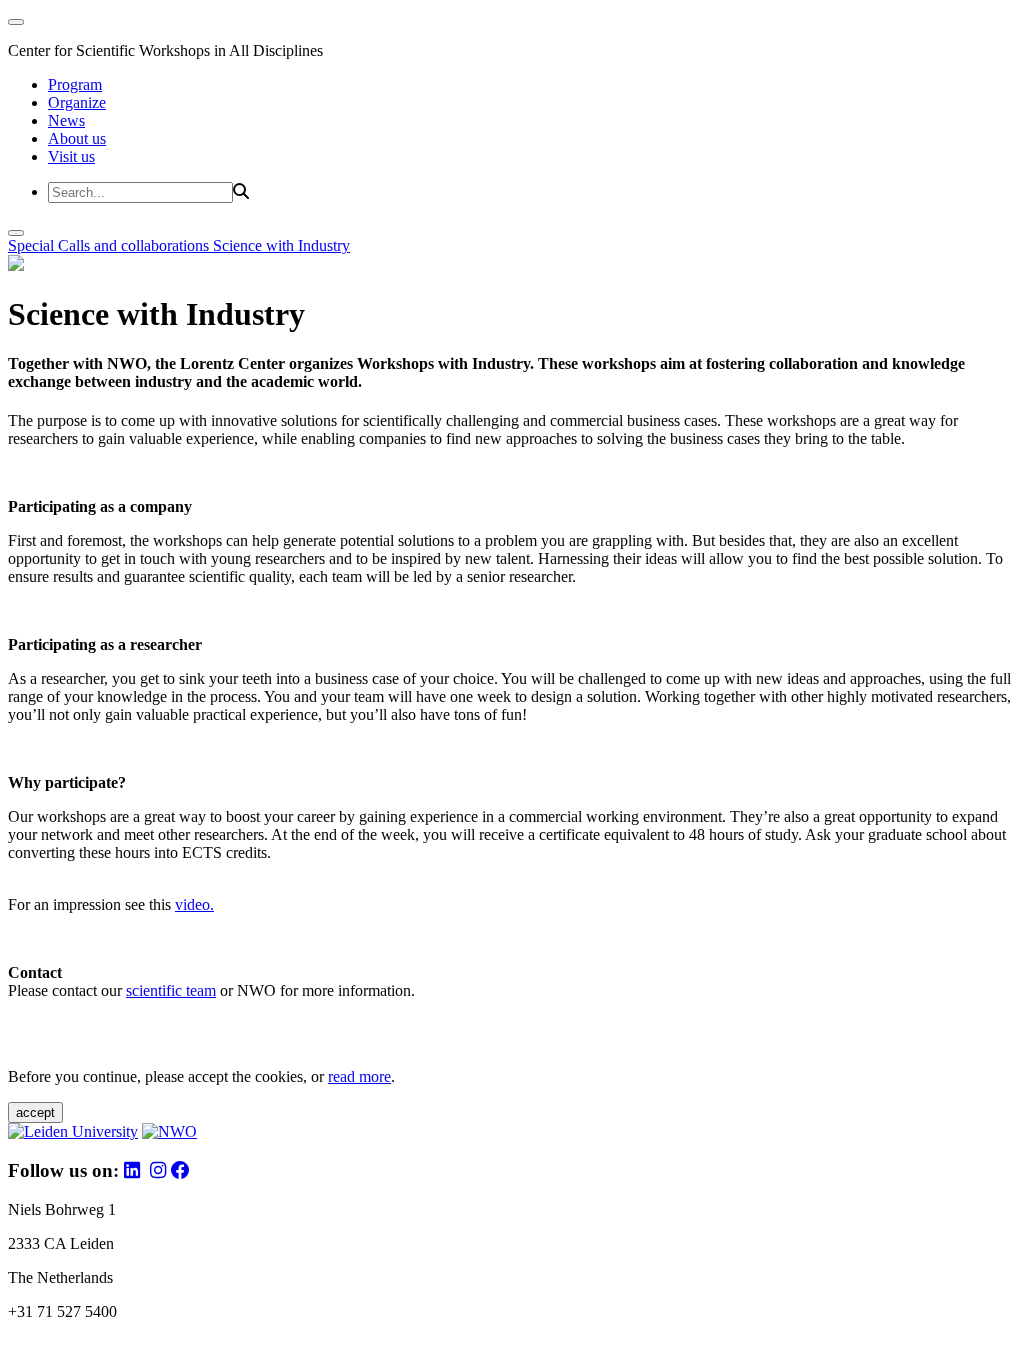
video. (194, 904)
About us (77, 138)
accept (35, 1112)
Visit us (71, 156)
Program (75, 84)
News (66, 120)
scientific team (171, 990)
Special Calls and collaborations (110, 245)
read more (359, 1076)
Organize (77, 102)
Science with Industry (281, 245)
